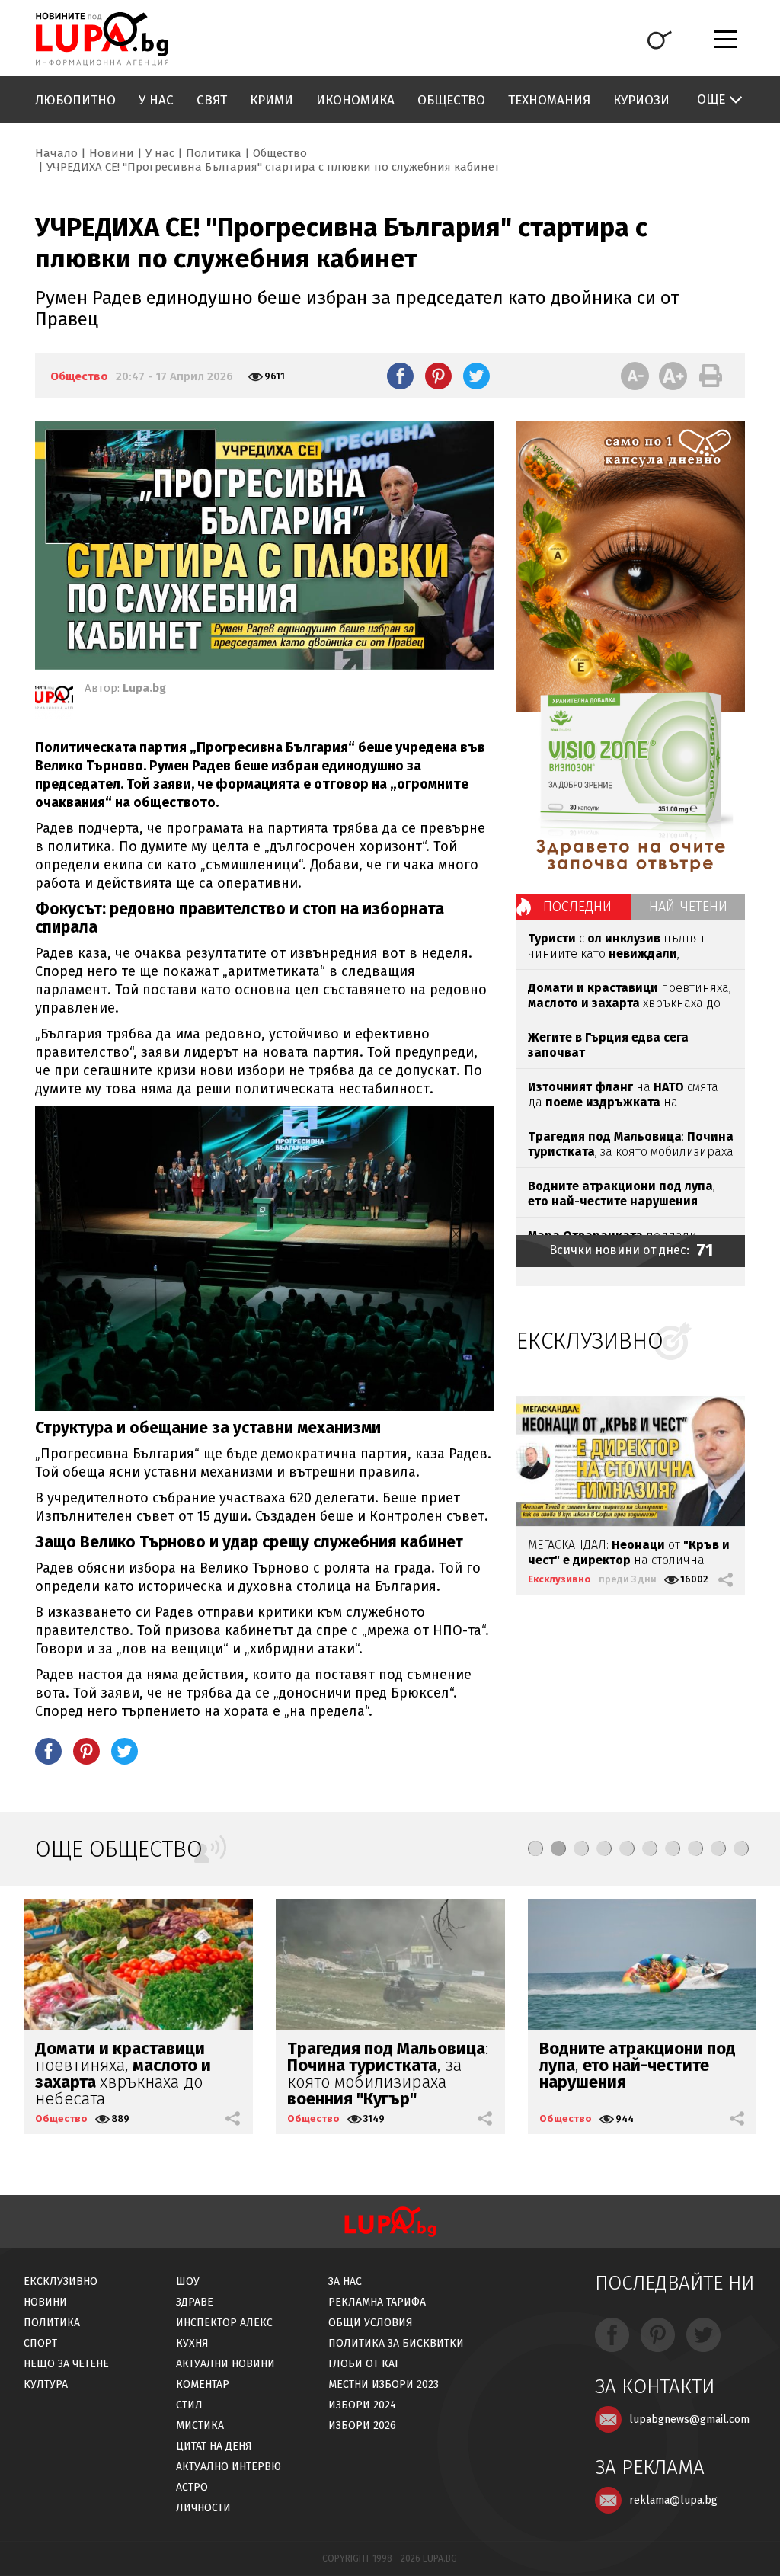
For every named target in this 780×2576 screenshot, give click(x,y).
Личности (203, 2508)
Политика (214, 153)
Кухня (192, 2343)
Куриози (641, 100)
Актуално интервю (229, 2467)
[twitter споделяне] (476, 376)
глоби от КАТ (364, 2364)
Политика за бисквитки (396, 2343)
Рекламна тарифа (377, 2302)
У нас (156, 100)
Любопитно (75, 100)
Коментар (203, 2384)
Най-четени (688, 907)
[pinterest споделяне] (438, 376)
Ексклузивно (559, 1579)
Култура (46, 2384)
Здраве (195, 2302)
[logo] (102, 39)
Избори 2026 (362, 2426)
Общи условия (371, 2323)
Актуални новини (225, 2364)
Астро (192, 2487)
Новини (112, 153)
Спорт (40, 2343)
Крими (272, 100)
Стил (189, 2405)
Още (711, 99)
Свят (212, 100)
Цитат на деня (214, 2446)
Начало (56, 153)
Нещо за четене (66, 2364)
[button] (535, 1848)
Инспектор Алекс (224, 2323)
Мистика (200, 2426)
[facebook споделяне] (400, 376)
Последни (577, 907)
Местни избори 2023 (384, 2384)
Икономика (355, 100)
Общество (451, 100)
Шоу (188, 2282)
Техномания (549, 100)
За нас (345, 2282)
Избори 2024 (362, 2405)
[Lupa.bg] (54, 700)
